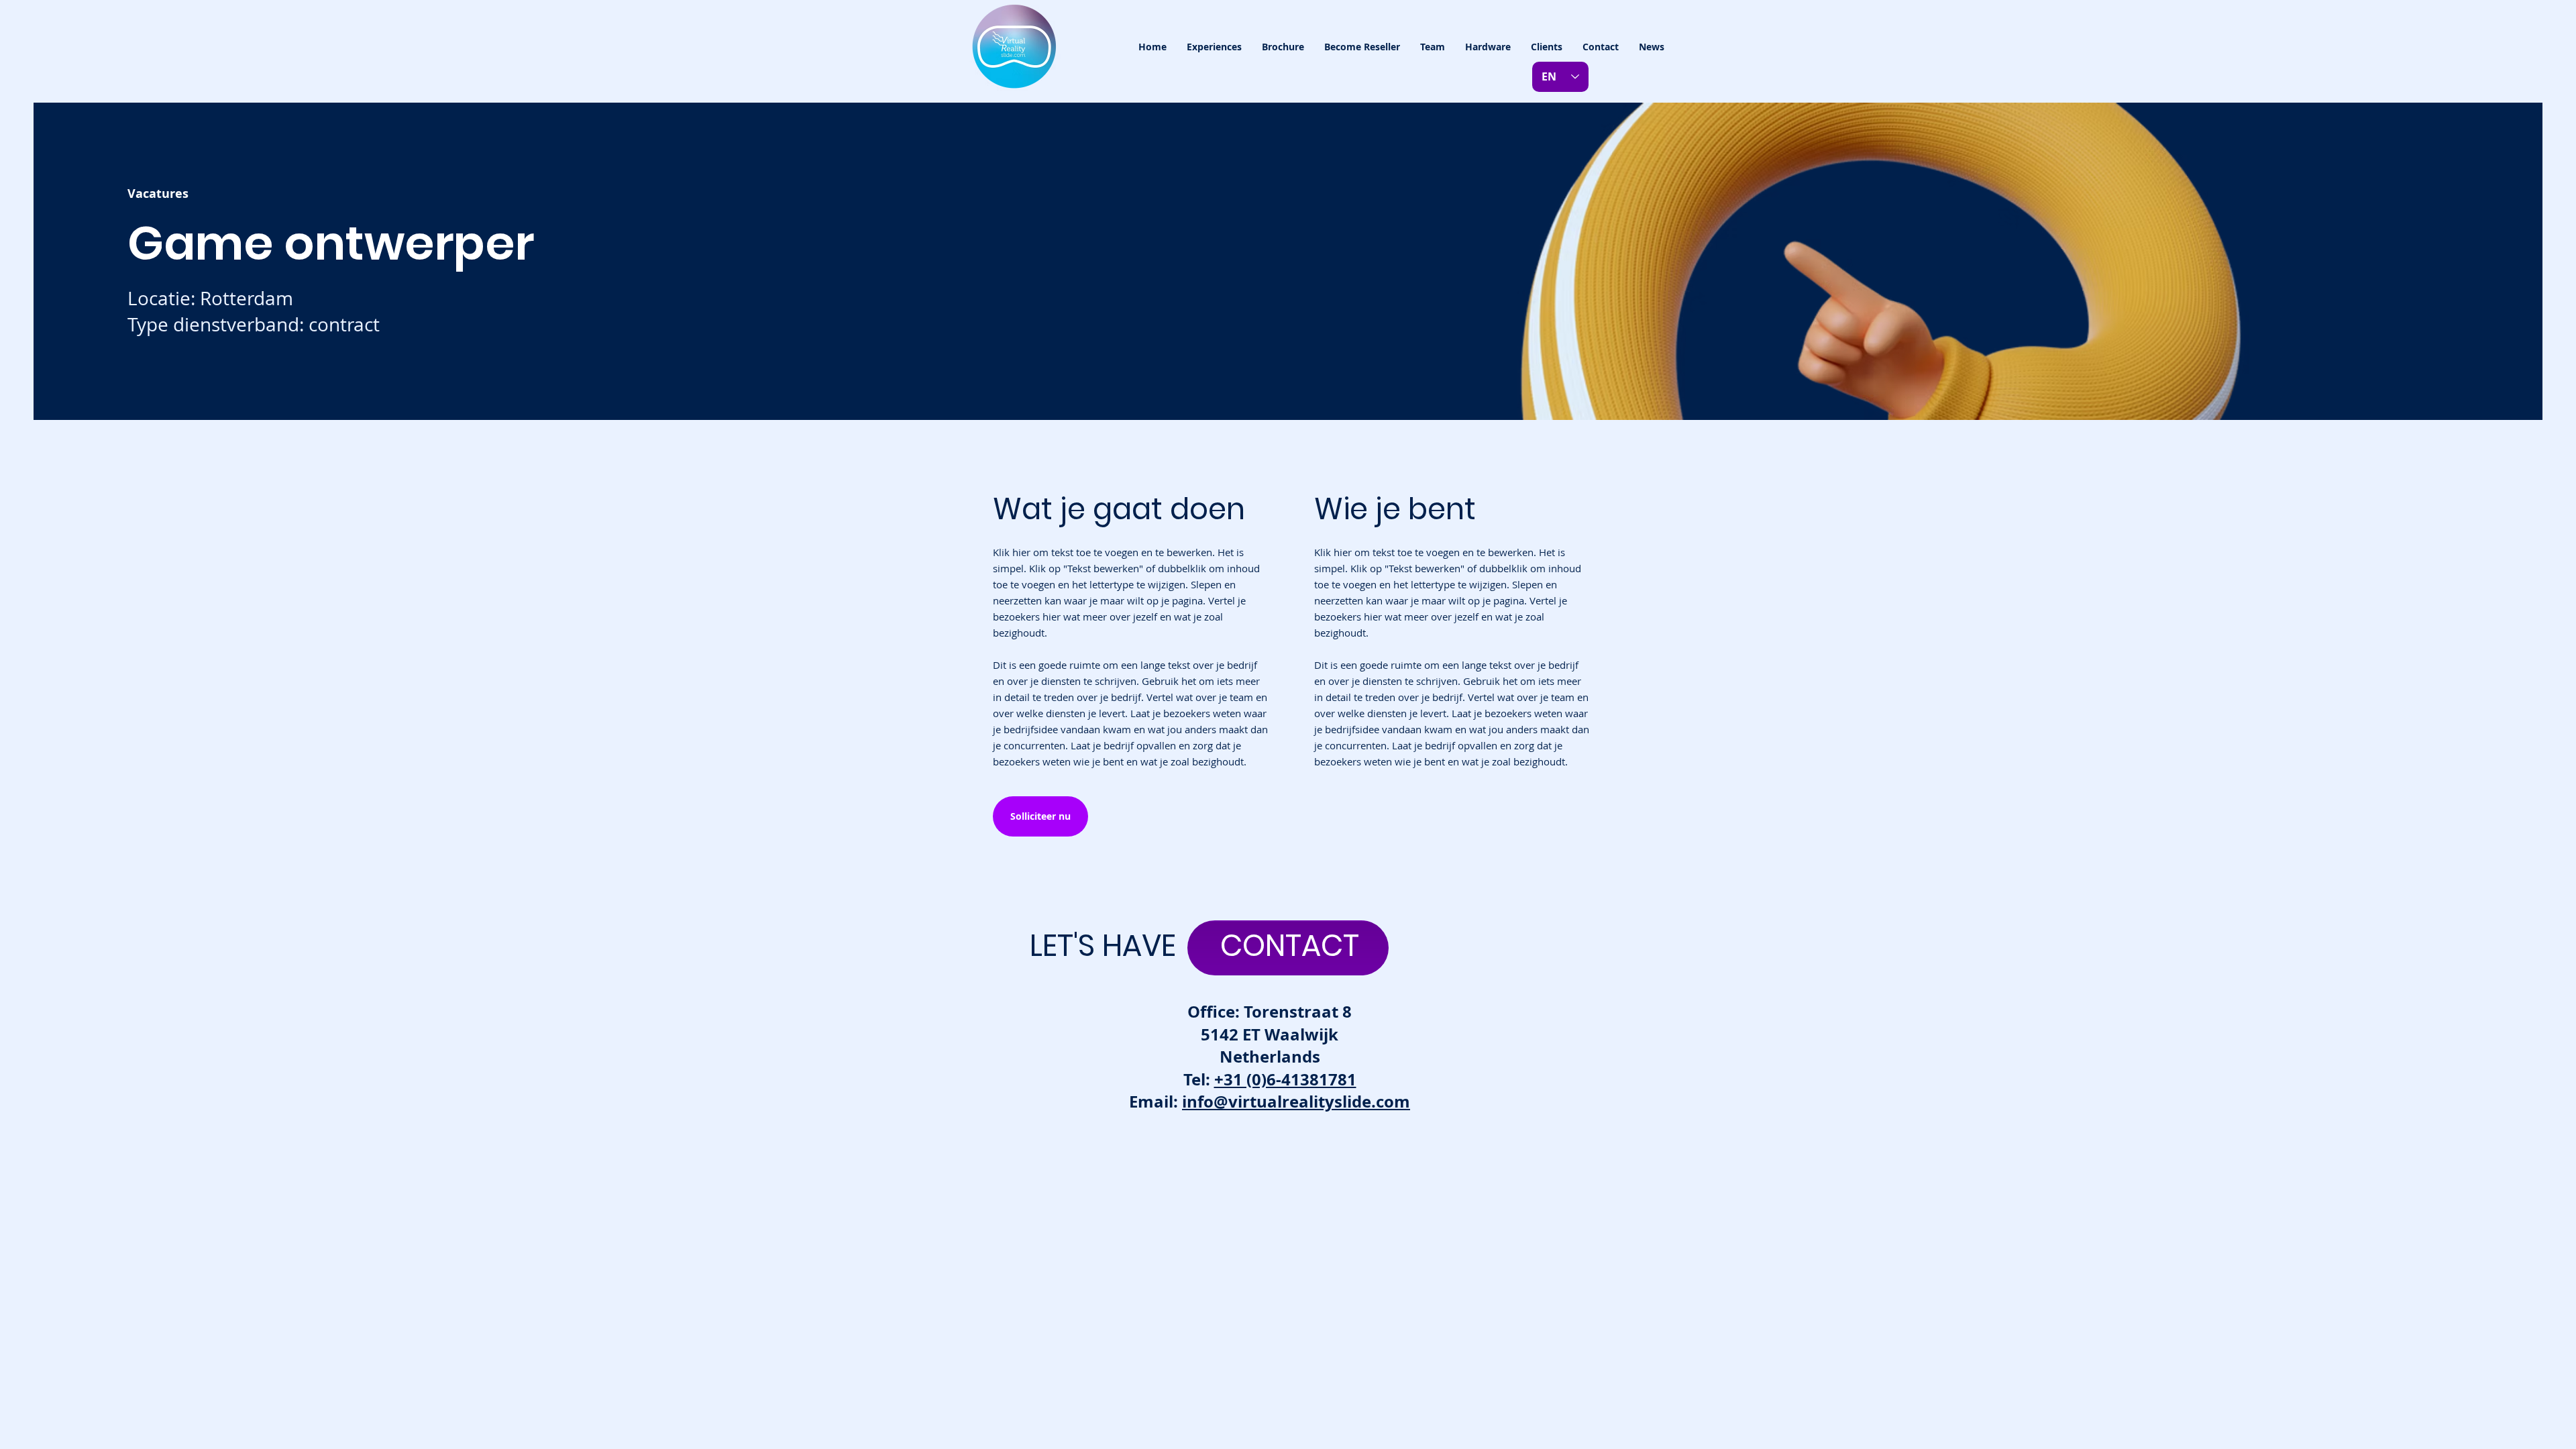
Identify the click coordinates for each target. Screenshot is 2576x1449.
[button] (1214, 47)
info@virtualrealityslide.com (1296, 1102)
